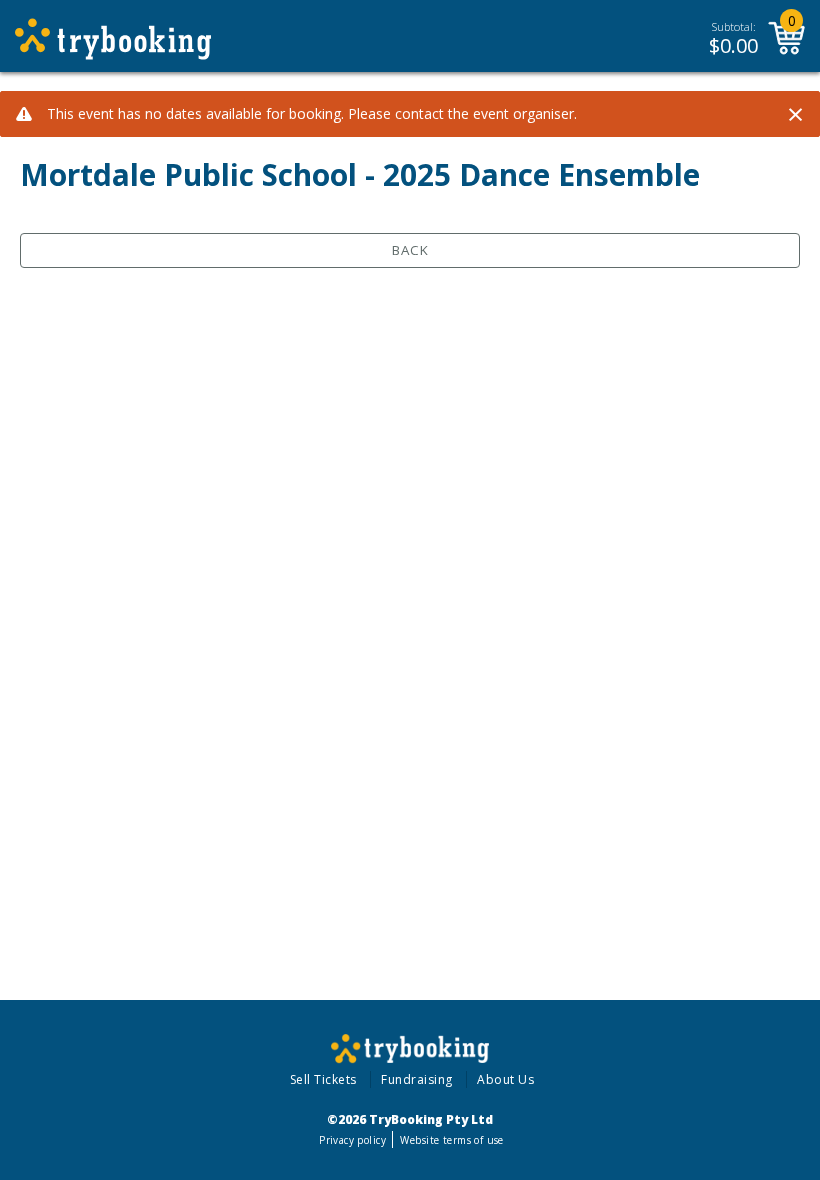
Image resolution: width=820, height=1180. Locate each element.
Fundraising (417, 1079)
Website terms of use (451, 1140)
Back (410, 250)
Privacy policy (352, 1140)
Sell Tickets (323, 1079)
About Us (505, 1079)
